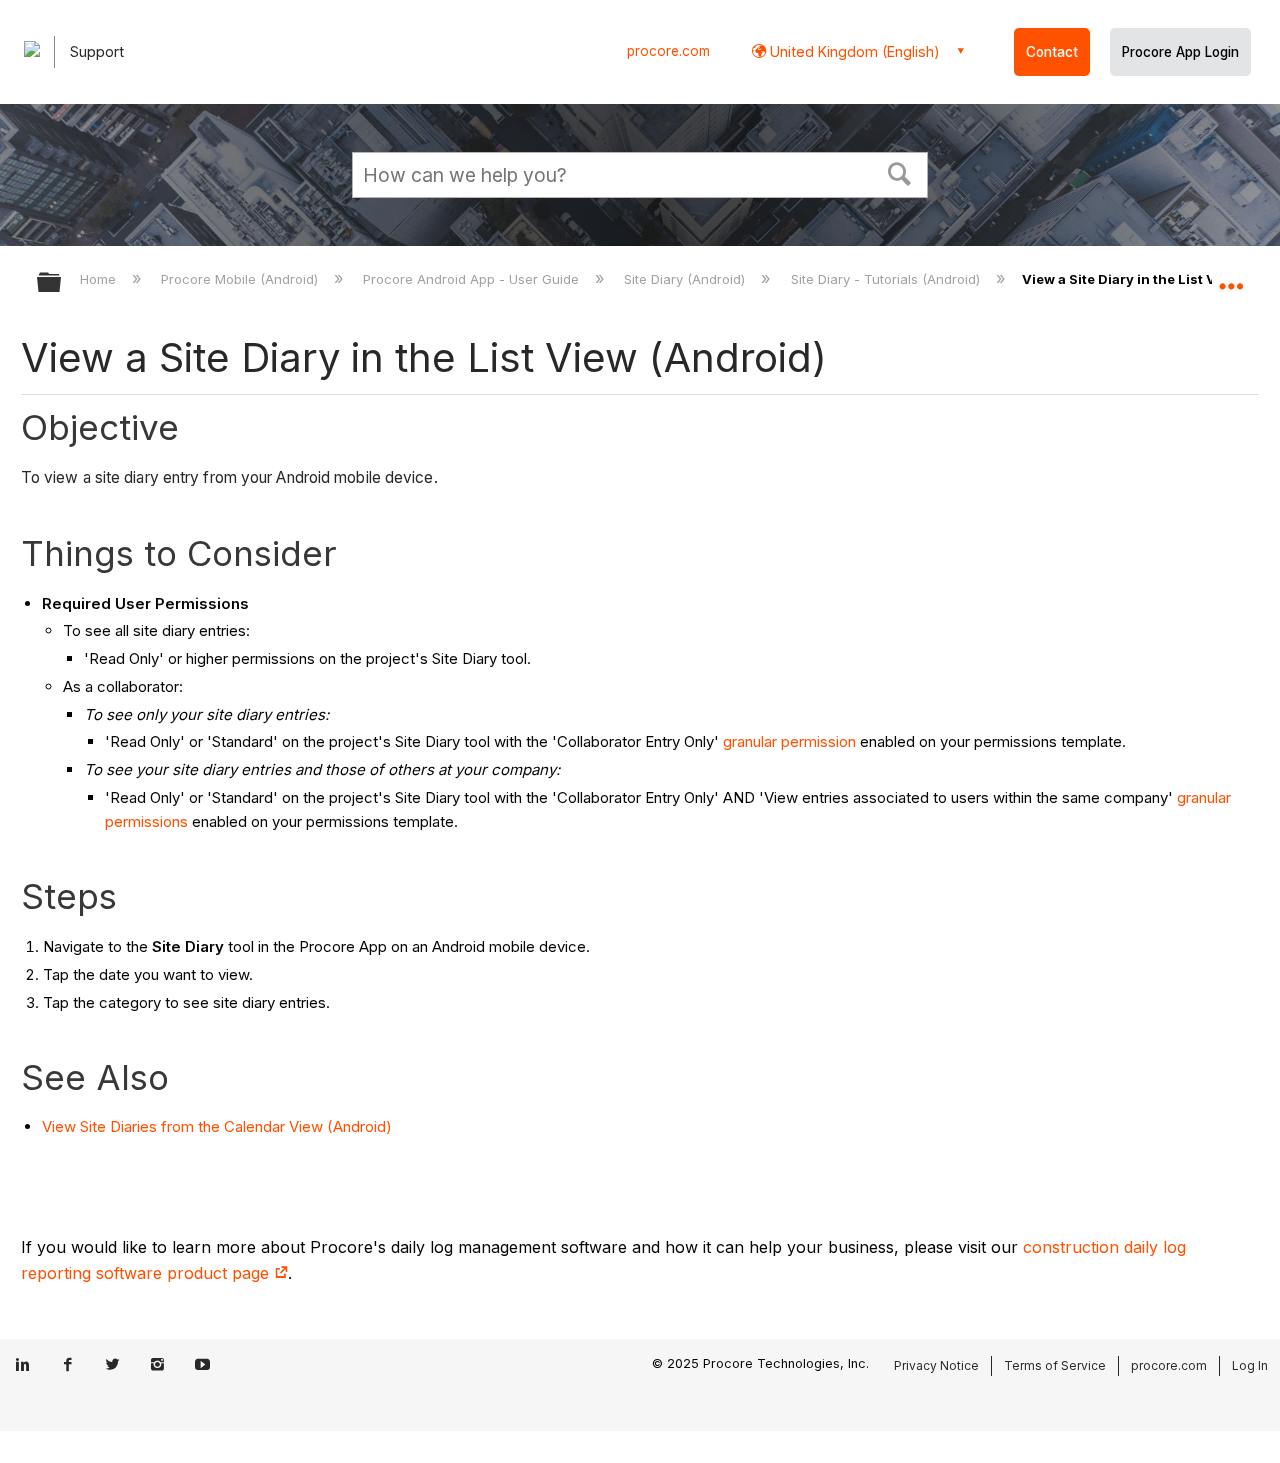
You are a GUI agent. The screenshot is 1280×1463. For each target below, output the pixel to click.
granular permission (789, 741)
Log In (1250, 1365)
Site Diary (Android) (686, 279)
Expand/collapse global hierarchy (62, 283)
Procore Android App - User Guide (473, 279)
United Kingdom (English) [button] (853, 51)
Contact (1052, 52)
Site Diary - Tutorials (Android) (887, 279)
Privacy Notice (936, 1365)
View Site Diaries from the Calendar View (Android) (217, 1126)
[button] (900, 172)
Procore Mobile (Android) (241, 279)
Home (100, 279)
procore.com (668, 51)
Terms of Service (1055, 1365)
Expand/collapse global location (1231, 277)
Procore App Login (1180, 52)
